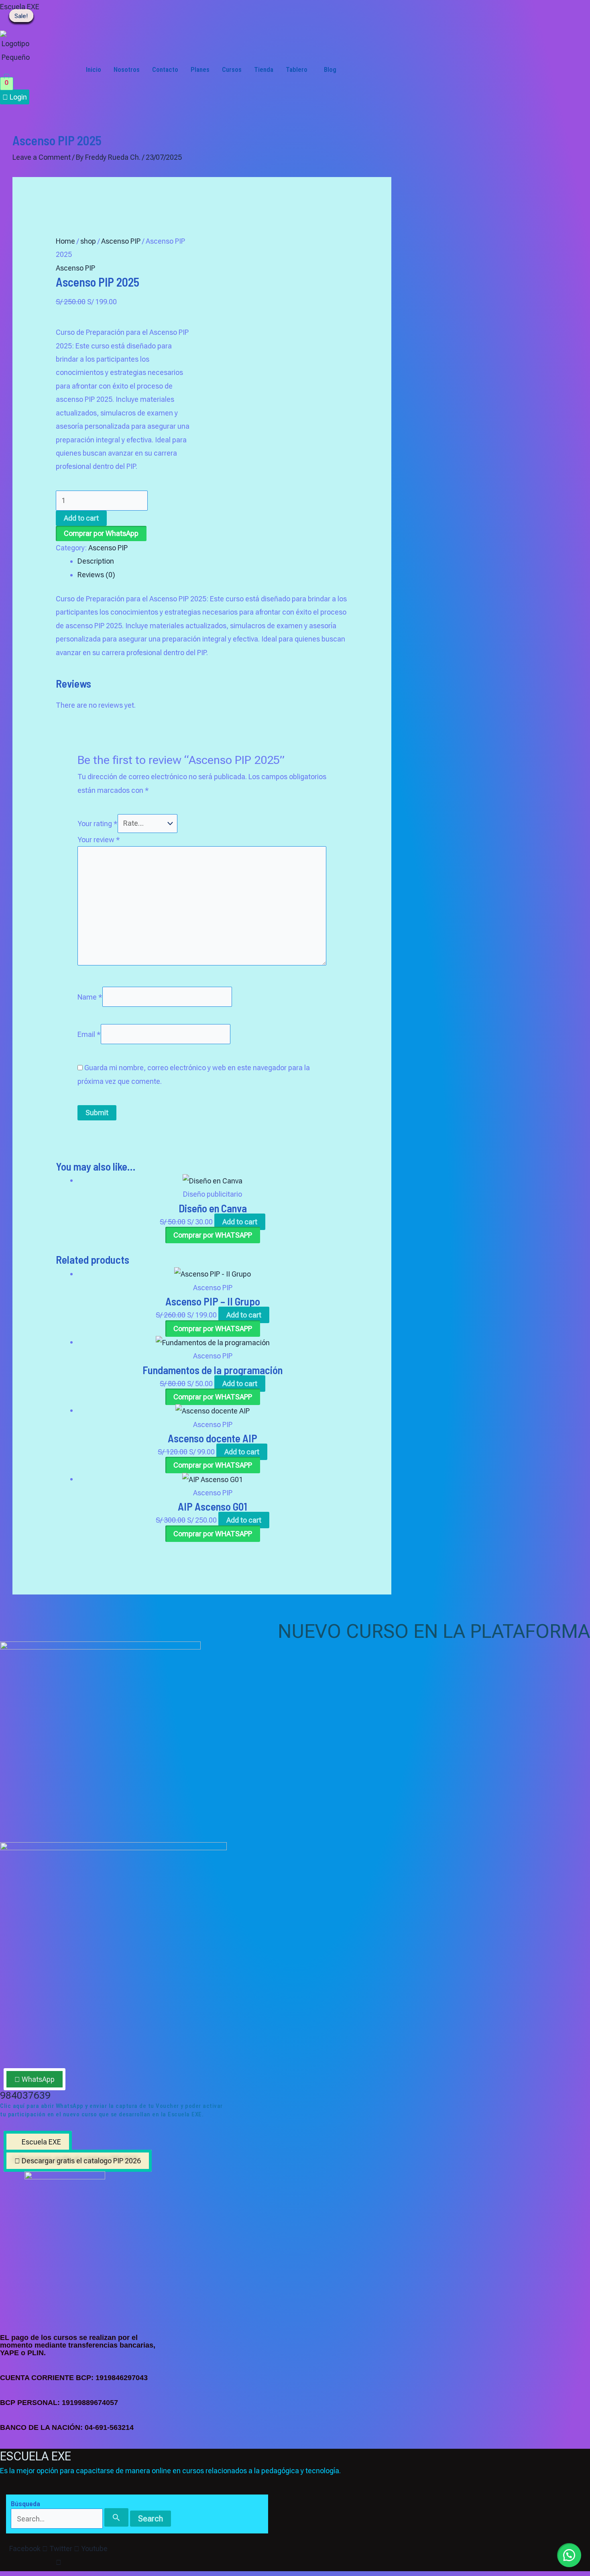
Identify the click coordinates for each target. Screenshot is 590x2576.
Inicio (94, 69)
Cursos (232, 69)
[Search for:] (70, 2519)
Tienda (264, 69)
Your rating (98, 823)
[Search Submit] (116, 2517)
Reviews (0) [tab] (96, 575)
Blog (330, 69)
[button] (299, 69)
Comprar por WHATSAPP (213, 1235)
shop (88, 241)
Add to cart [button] (240, 1222)
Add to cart (81, 518)
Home (65, 241)
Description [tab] (96, 561)
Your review (99, 840)
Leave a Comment (42, 157)
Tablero (297, 69)
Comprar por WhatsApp (101, 533)
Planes (200, 69)
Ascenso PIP (121, 241)
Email (89, 1034)
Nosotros (127, 69)
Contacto (165, 69)
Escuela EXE (20, 7)
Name (90, 997)
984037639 (25, 2095)
